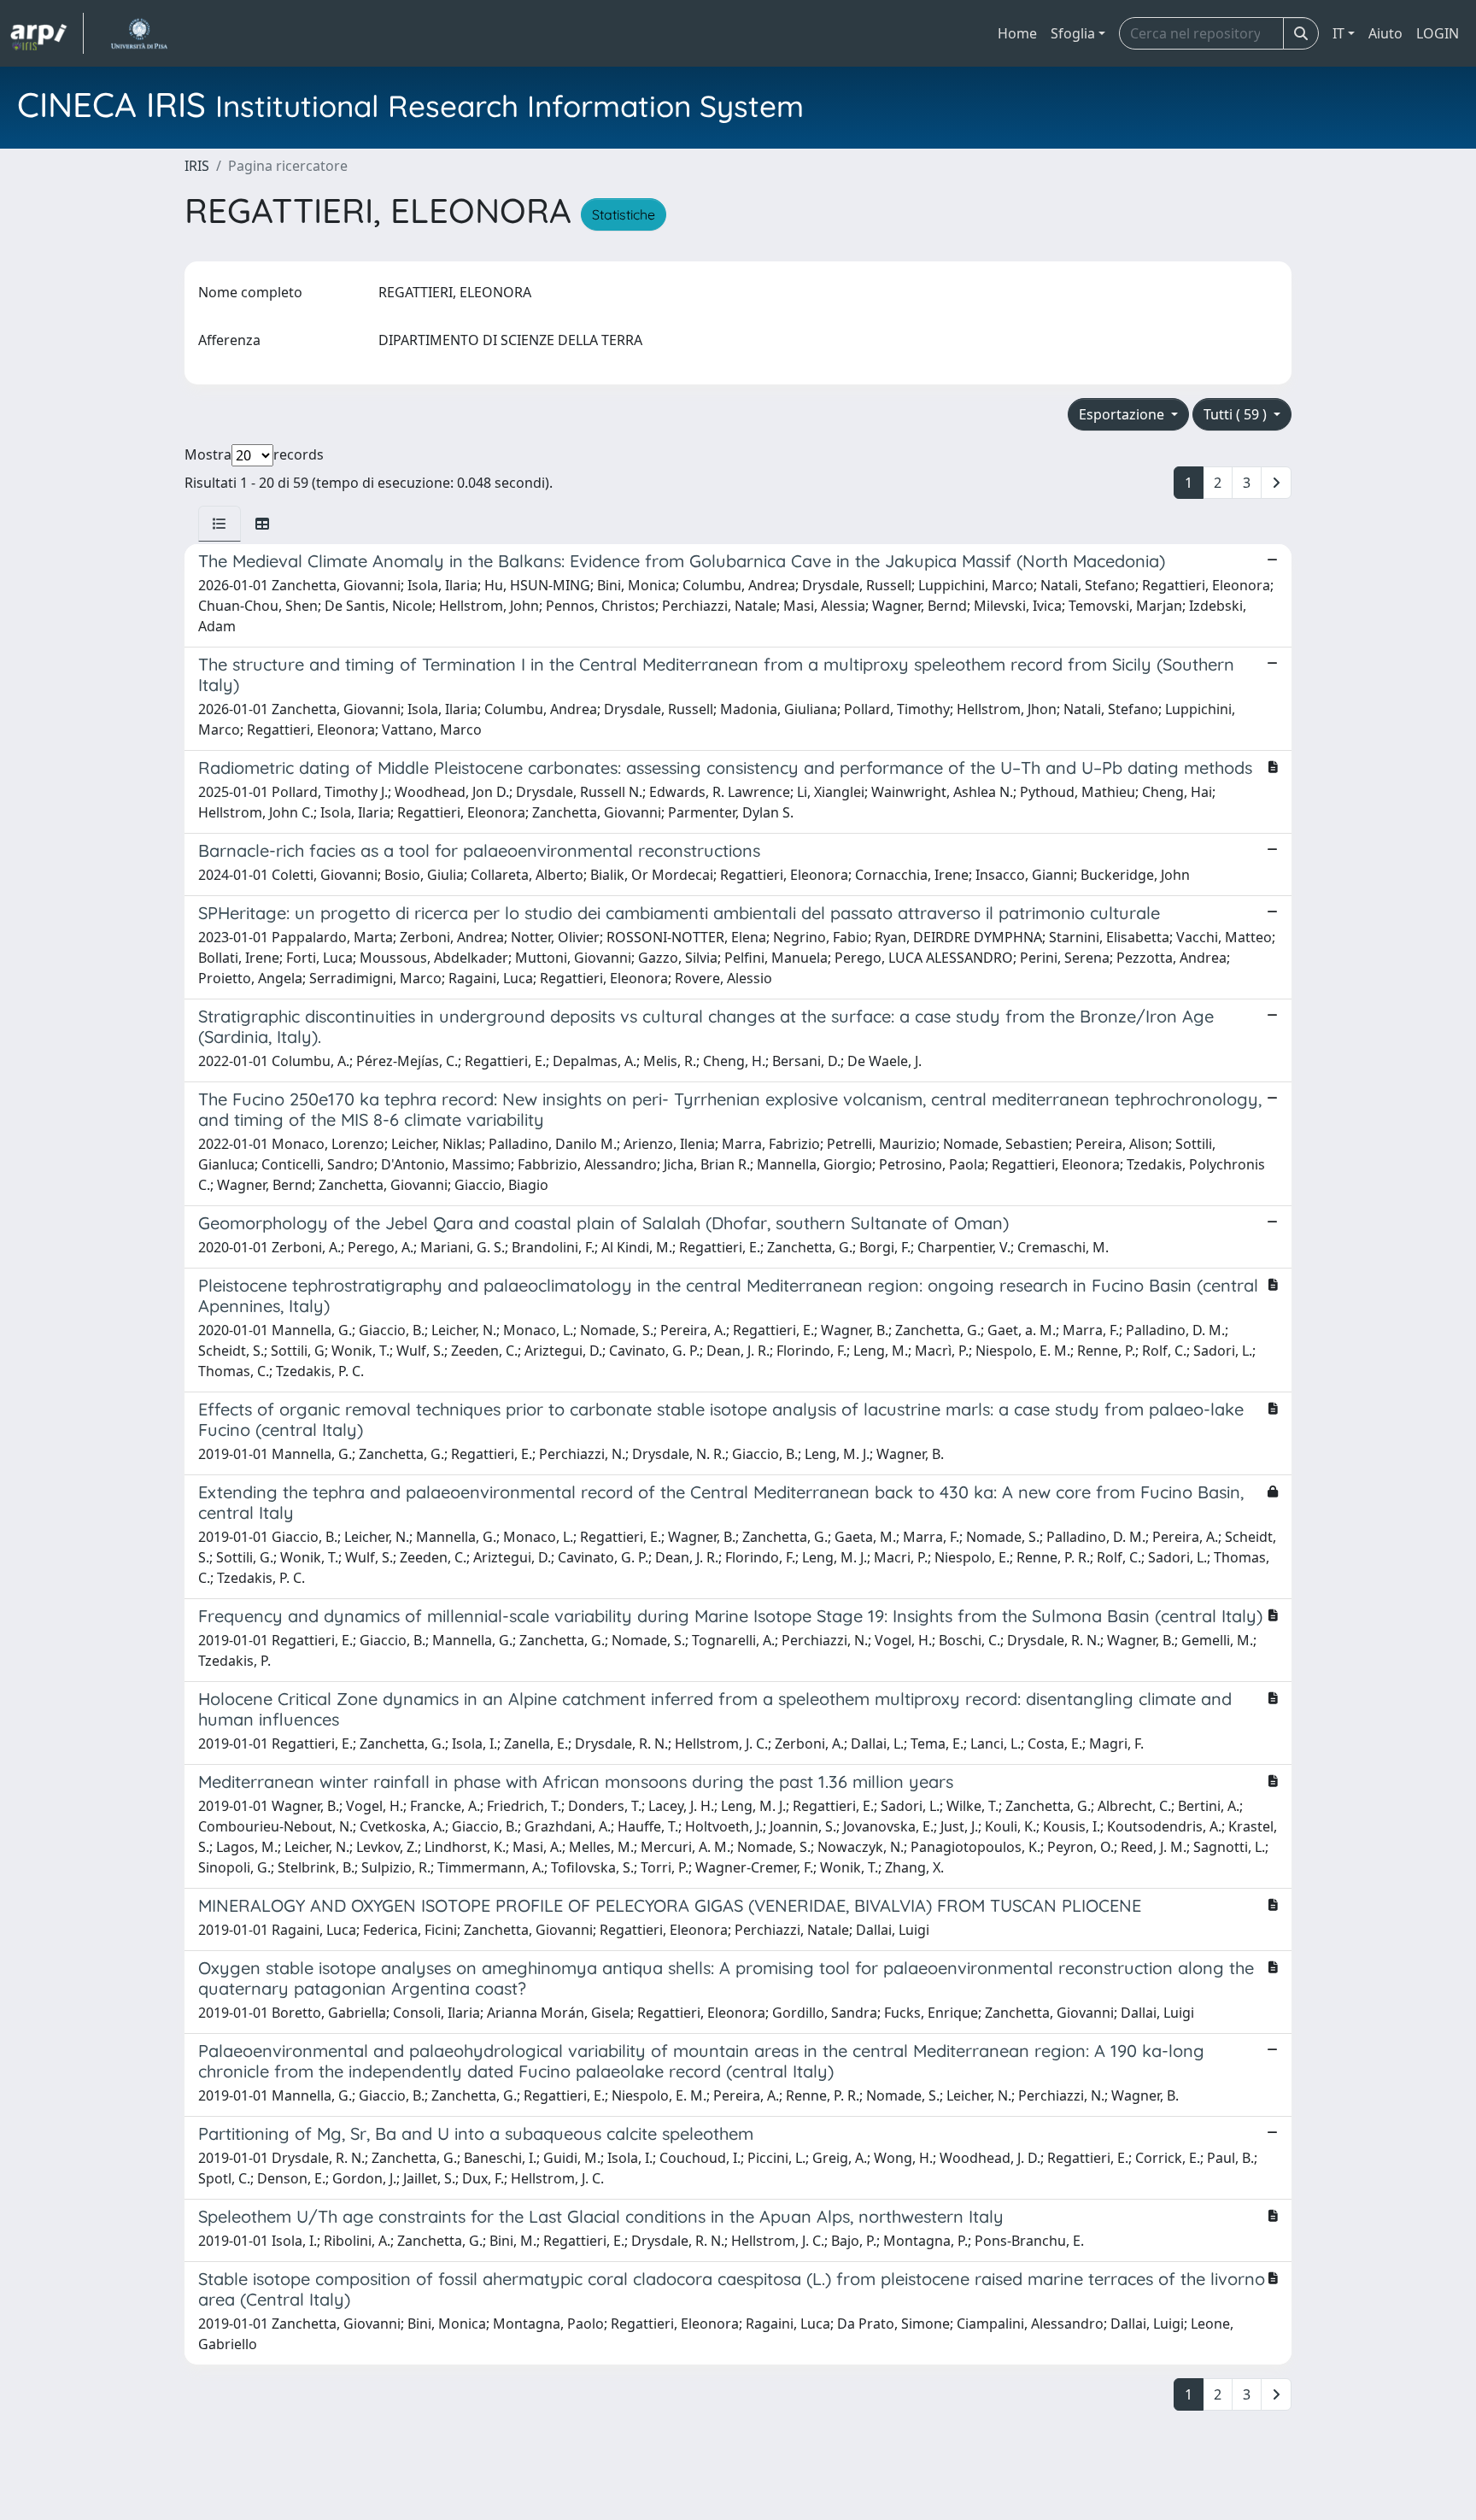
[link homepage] (47, 33)
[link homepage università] (139, 33)
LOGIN (1438, 33)
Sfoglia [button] (1073, 33)
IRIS (197, 166)
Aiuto (1385, 33)
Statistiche (624, 214)
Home (1017, 33)
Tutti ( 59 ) (1237, 414)
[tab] (220, 524)
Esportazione (1123, 414)
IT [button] (1338, 33)
